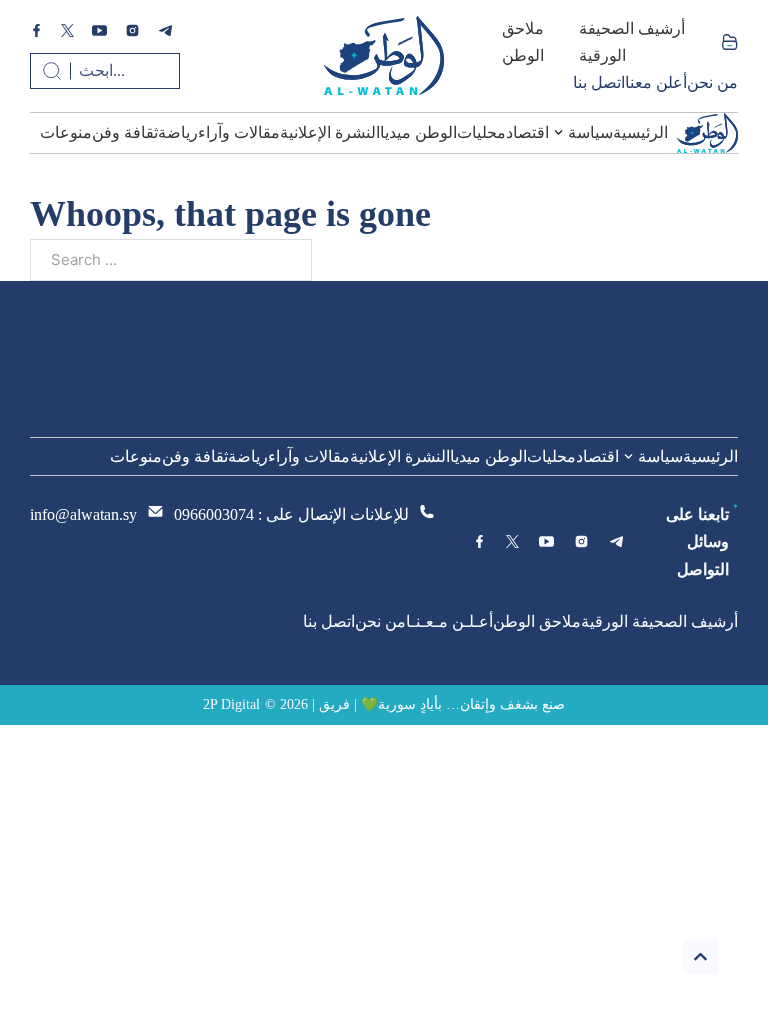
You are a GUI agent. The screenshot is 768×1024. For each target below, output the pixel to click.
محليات (481, 132)
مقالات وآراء (239, 132)
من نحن (712, 82)
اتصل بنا (599, 82)
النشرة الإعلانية (330, 132)
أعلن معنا (656, 82)
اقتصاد (527, 132)
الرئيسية (640, 132)
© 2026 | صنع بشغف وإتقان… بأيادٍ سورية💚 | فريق (415, 704)
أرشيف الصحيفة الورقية (632, 42)
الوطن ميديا (418, 132)
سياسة (590, 132)
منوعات (66, 132)
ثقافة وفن (125, 132)
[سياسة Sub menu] (558, 132)
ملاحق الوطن (523, 42)
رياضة (178, 132)
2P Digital (231, 704)
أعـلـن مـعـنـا (449, 621)
